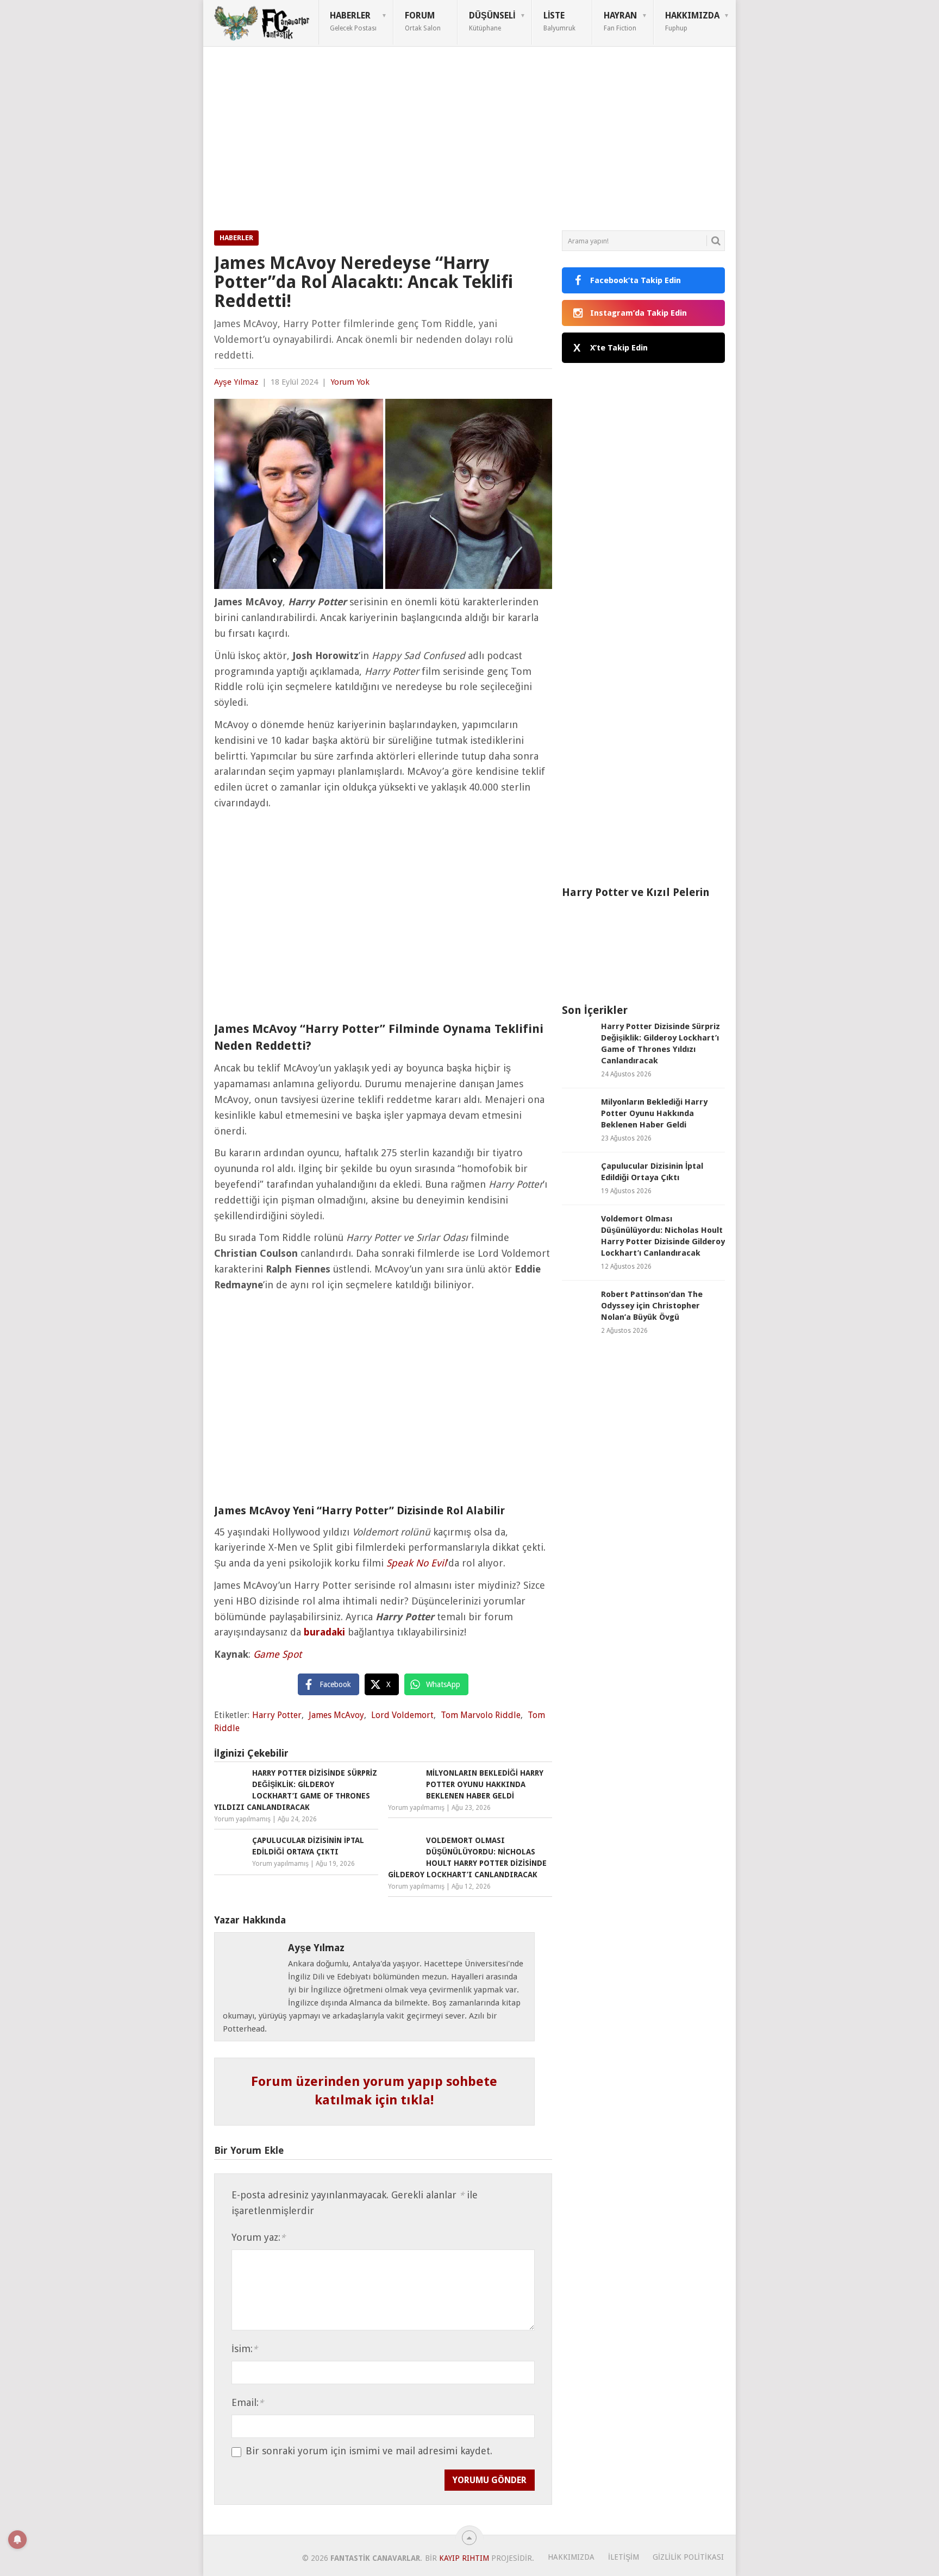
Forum (423, 21)
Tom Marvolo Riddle (481, 1715)
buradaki (324, 1632)
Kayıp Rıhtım (464, 2558)
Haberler (353, 21)
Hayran (620, 21)
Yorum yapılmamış (242, 1819)
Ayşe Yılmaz (236, 382)
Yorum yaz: (258, 2237)
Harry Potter (277, 1715)
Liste (559, 21)
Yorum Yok (350, 382)
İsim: (245, 2349)
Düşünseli (492, 21)
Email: (248, 2402)
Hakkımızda (692, 21)
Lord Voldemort (402, 1715)
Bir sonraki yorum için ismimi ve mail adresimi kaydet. (369, 2451)
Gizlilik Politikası (688, 2557)
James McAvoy (336, 1715)
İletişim (624, 2557)
